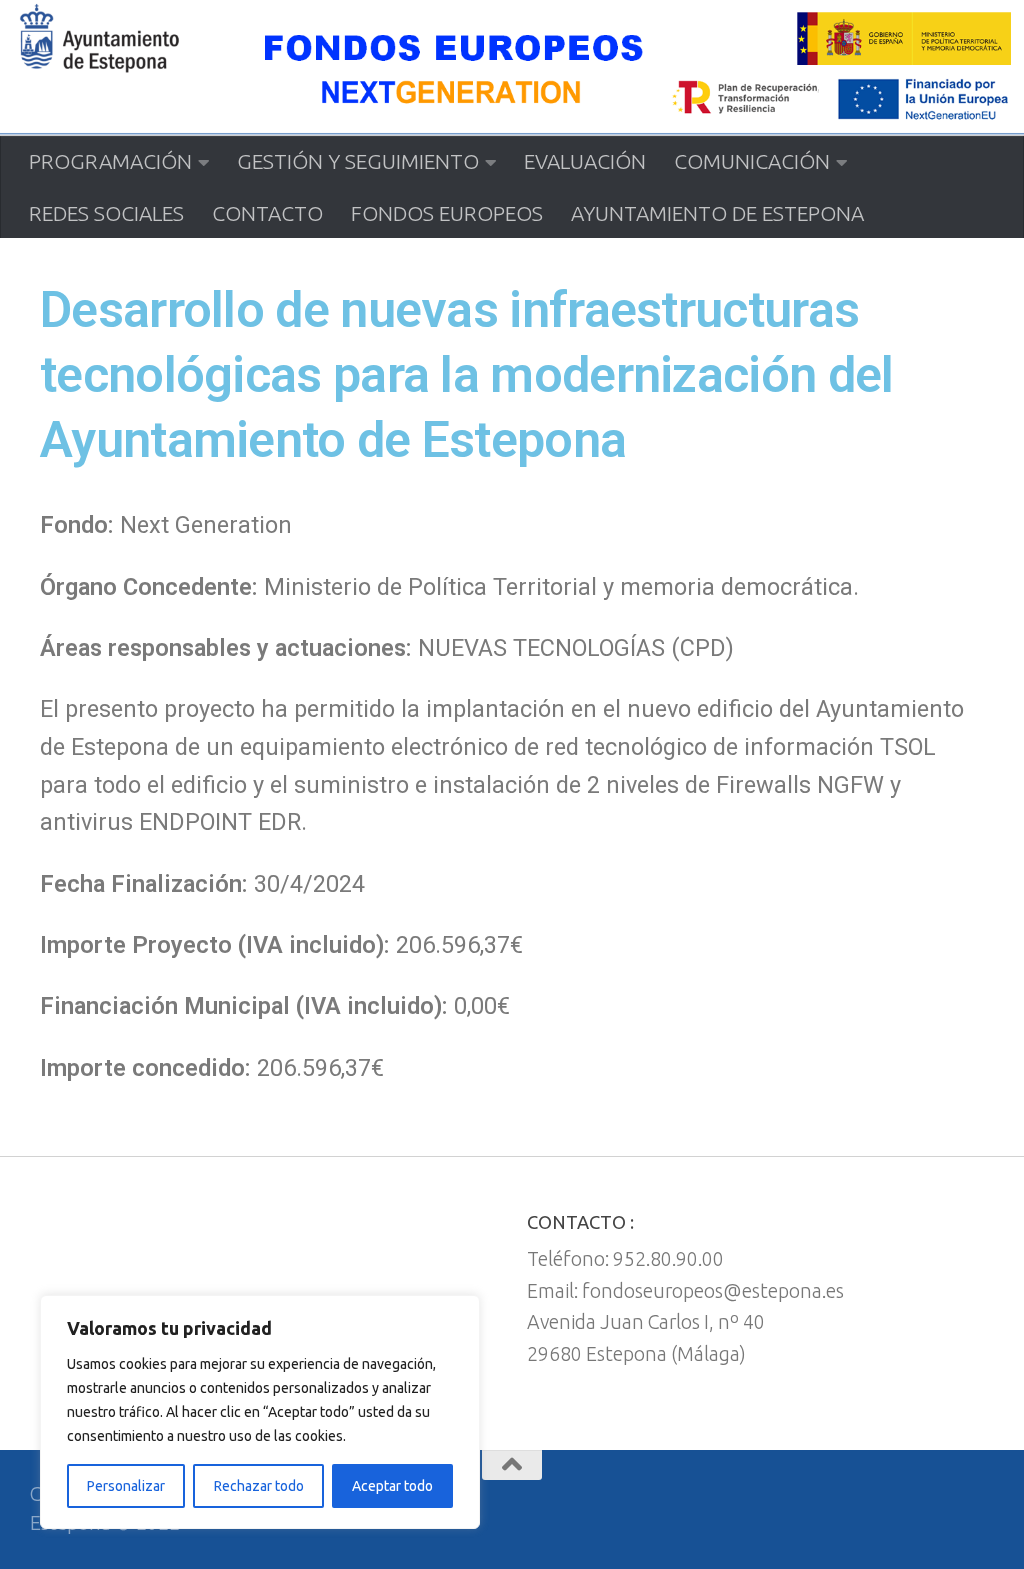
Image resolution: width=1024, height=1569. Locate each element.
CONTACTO (267, 213)
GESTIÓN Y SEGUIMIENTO (358, 161)
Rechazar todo (259, 1486)
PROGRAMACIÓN (110, 161)
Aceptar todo (392, 1486)
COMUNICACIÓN (752, 161)
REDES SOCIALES (106, 213)
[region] (260, 1412)
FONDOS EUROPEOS (447, 213)
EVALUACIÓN (585, 161)
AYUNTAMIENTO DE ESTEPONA (717, 213)
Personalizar (126, 1486)
